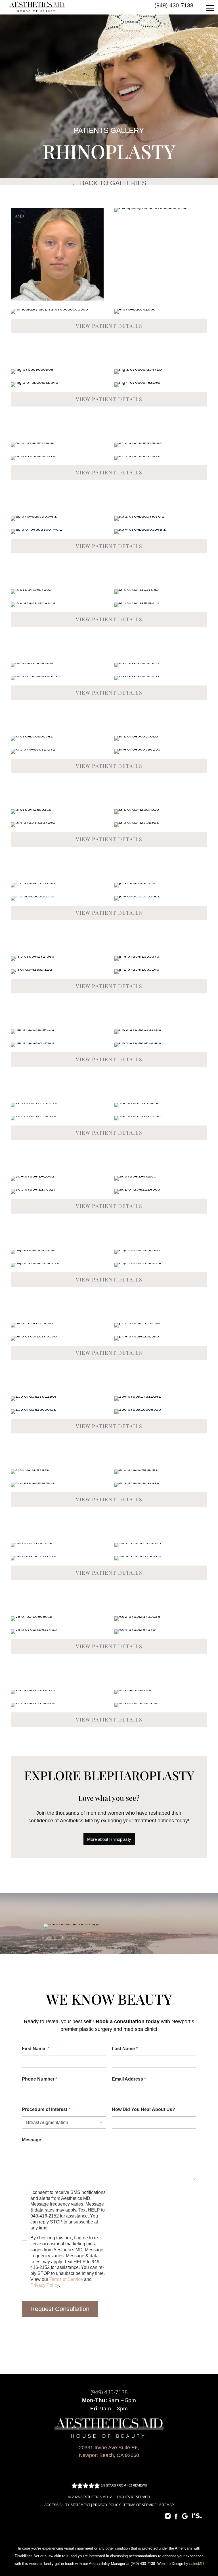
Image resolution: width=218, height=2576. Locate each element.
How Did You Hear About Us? (143, 2109)
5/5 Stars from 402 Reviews (123, 2485)
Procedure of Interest (46, 2109)
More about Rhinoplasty (109, 1839)
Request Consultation (60, 2309)
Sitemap (167, 2505)
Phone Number (40, 2079)
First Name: (36, 2049)
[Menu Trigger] (210, 8)
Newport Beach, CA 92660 (109, 2455)
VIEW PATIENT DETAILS (109, 326)
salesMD (197, 2564)
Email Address (129, 2079)
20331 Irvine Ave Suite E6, (109, 2448)
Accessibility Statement (67, 2505)
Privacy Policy (45, 2285)
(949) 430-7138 (174, 5)
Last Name (125, 2049)
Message (32, 2140)
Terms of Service (66, 2279)
